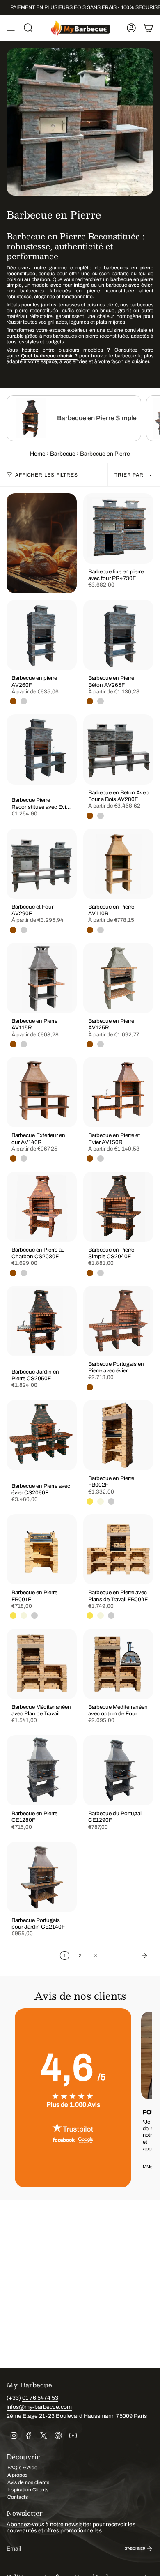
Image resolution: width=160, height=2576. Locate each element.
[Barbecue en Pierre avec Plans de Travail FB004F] (118, 1549)
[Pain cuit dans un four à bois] (42, 543)
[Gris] (24, 701)
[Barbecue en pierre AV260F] (42, 635)
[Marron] (13, 701)
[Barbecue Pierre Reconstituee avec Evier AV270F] (42, 749)
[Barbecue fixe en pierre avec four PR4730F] (118, 528)
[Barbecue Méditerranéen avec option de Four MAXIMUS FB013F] (118, 1664)
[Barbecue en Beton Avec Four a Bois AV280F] (118, 749)
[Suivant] (127, 1956)
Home (38, 454)
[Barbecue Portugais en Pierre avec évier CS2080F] (118, 1321)
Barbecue (63, 454)
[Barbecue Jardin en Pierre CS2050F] (42, 1321)
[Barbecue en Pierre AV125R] (118, 978)
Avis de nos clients (28, 2482)
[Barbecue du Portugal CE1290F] (118, 1770)
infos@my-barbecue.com (39, 2407)
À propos (17, 2475)
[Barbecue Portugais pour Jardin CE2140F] (42, 1877)
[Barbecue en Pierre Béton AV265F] (118, 635)
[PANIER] (149, 28)
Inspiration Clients (28, 2490)
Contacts (18, 2497)
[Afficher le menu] (11, 28)
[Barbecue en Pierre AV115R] (42, 978)
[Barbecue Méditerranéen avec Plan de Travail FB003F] (42, 1664)
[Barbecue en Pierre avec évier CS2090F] (42, 1435)
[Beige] (101, 1501)
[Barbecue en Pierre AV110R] (118, 864)
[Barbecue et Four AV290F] (42, 864)
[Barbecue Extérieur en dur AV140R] (42, 1092)
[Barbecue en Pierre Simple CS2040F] (118, 1207)
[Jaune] (90, 1501)
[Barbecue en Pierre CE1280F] (42, 1770)
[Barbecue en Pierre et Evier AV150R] (118, 1092)
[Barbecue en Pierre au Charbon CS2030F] (42, 1207)
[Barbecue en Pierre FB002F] (118, 1435)
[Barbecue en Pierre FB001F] (42, 1549)
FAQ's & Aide (22, 2468)
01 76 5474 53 (40, 2398)
